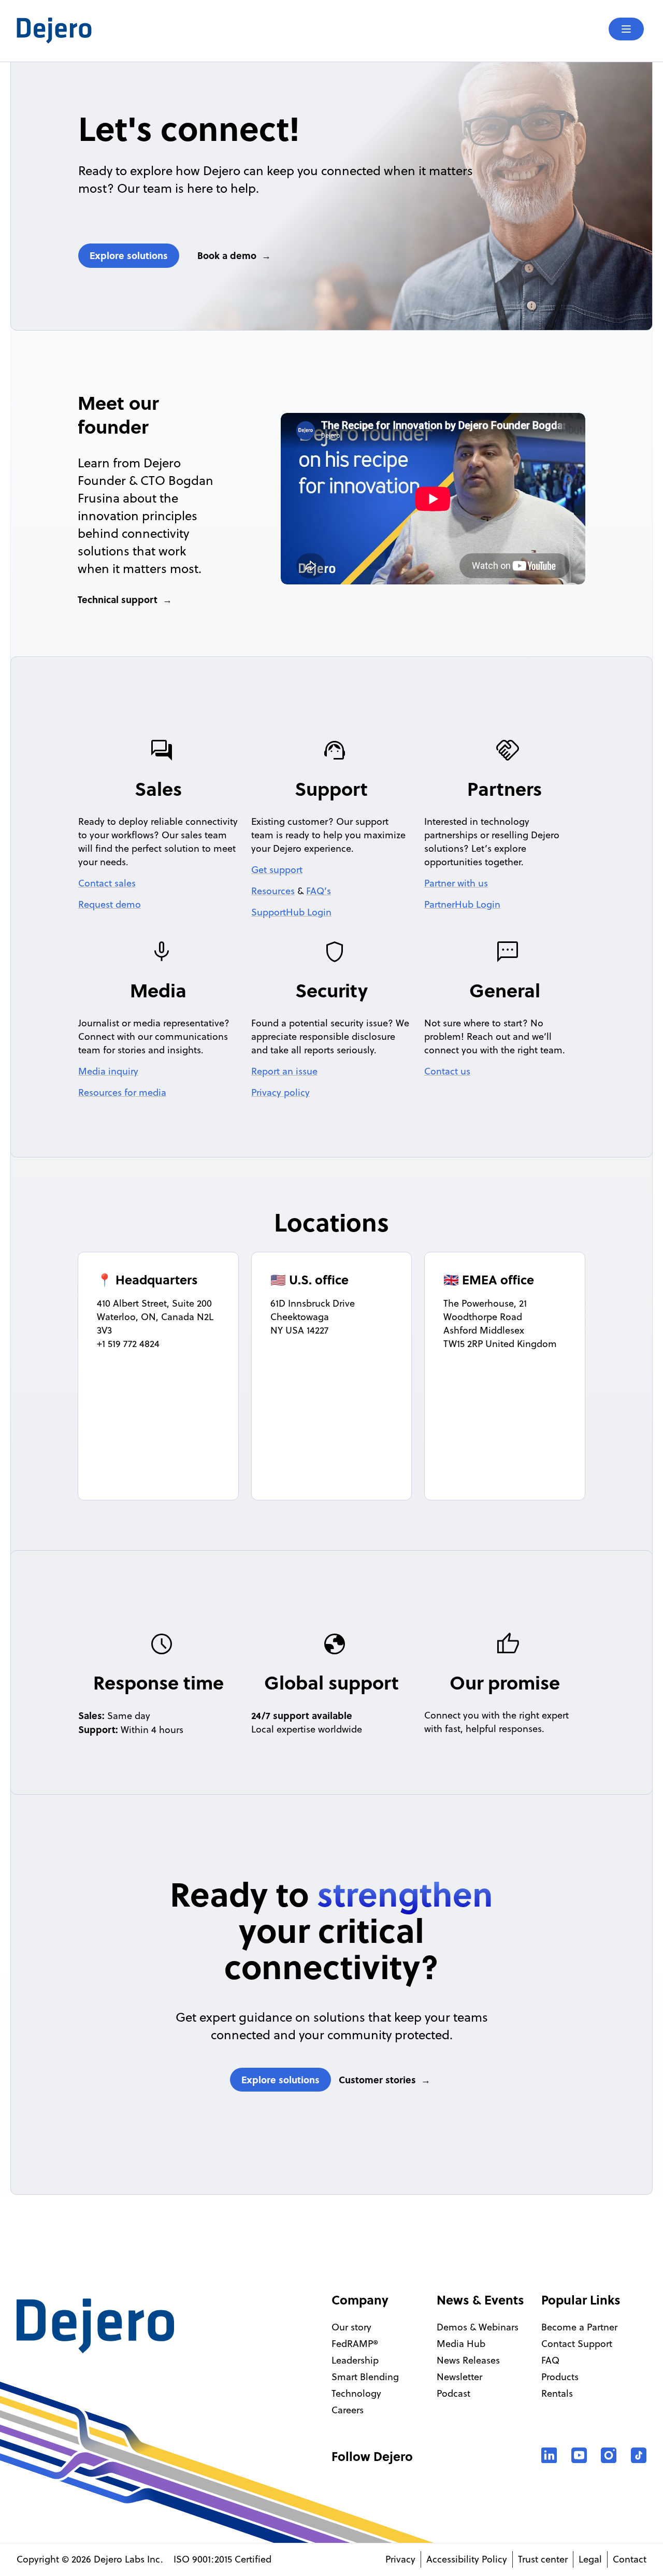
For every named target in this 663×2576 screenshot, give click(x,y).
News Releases (468, 2360)
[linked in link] (549, 2455)
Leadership (355, 2360)
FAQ (550, 2360)
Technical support (118, 599)
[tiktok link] (639, 2455)
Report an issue (284, 1071)
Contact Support (577, 2344)
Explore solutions (129, 255)
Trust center (543, 2559)
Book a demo (227, 255)
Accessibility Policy (467, 2559)
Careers (348, 2410)
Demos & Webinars (478, 2327)
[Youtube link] (579, 2455)
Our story (351, 2327)
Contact (630, 2559)
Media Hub (461, 2344)
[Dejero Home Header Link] (174, 31)
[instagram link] (609, 2455)
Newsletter (459, 2377)
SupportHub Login (291, 912)
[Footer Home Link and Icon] (95, 2326)
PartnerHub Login (462, 904)
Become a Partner (579, 2327)
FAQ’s (319, 891)
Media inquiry (108, 1071)
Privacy (400, 2559)
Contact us (447, 1071)
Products (560, 2377)
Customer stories (377, 2080)
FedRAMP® (355, 2344)
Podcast (453, 2393)
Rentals (557, 2393)
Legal (590, 2559)
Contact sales (107, 883)
